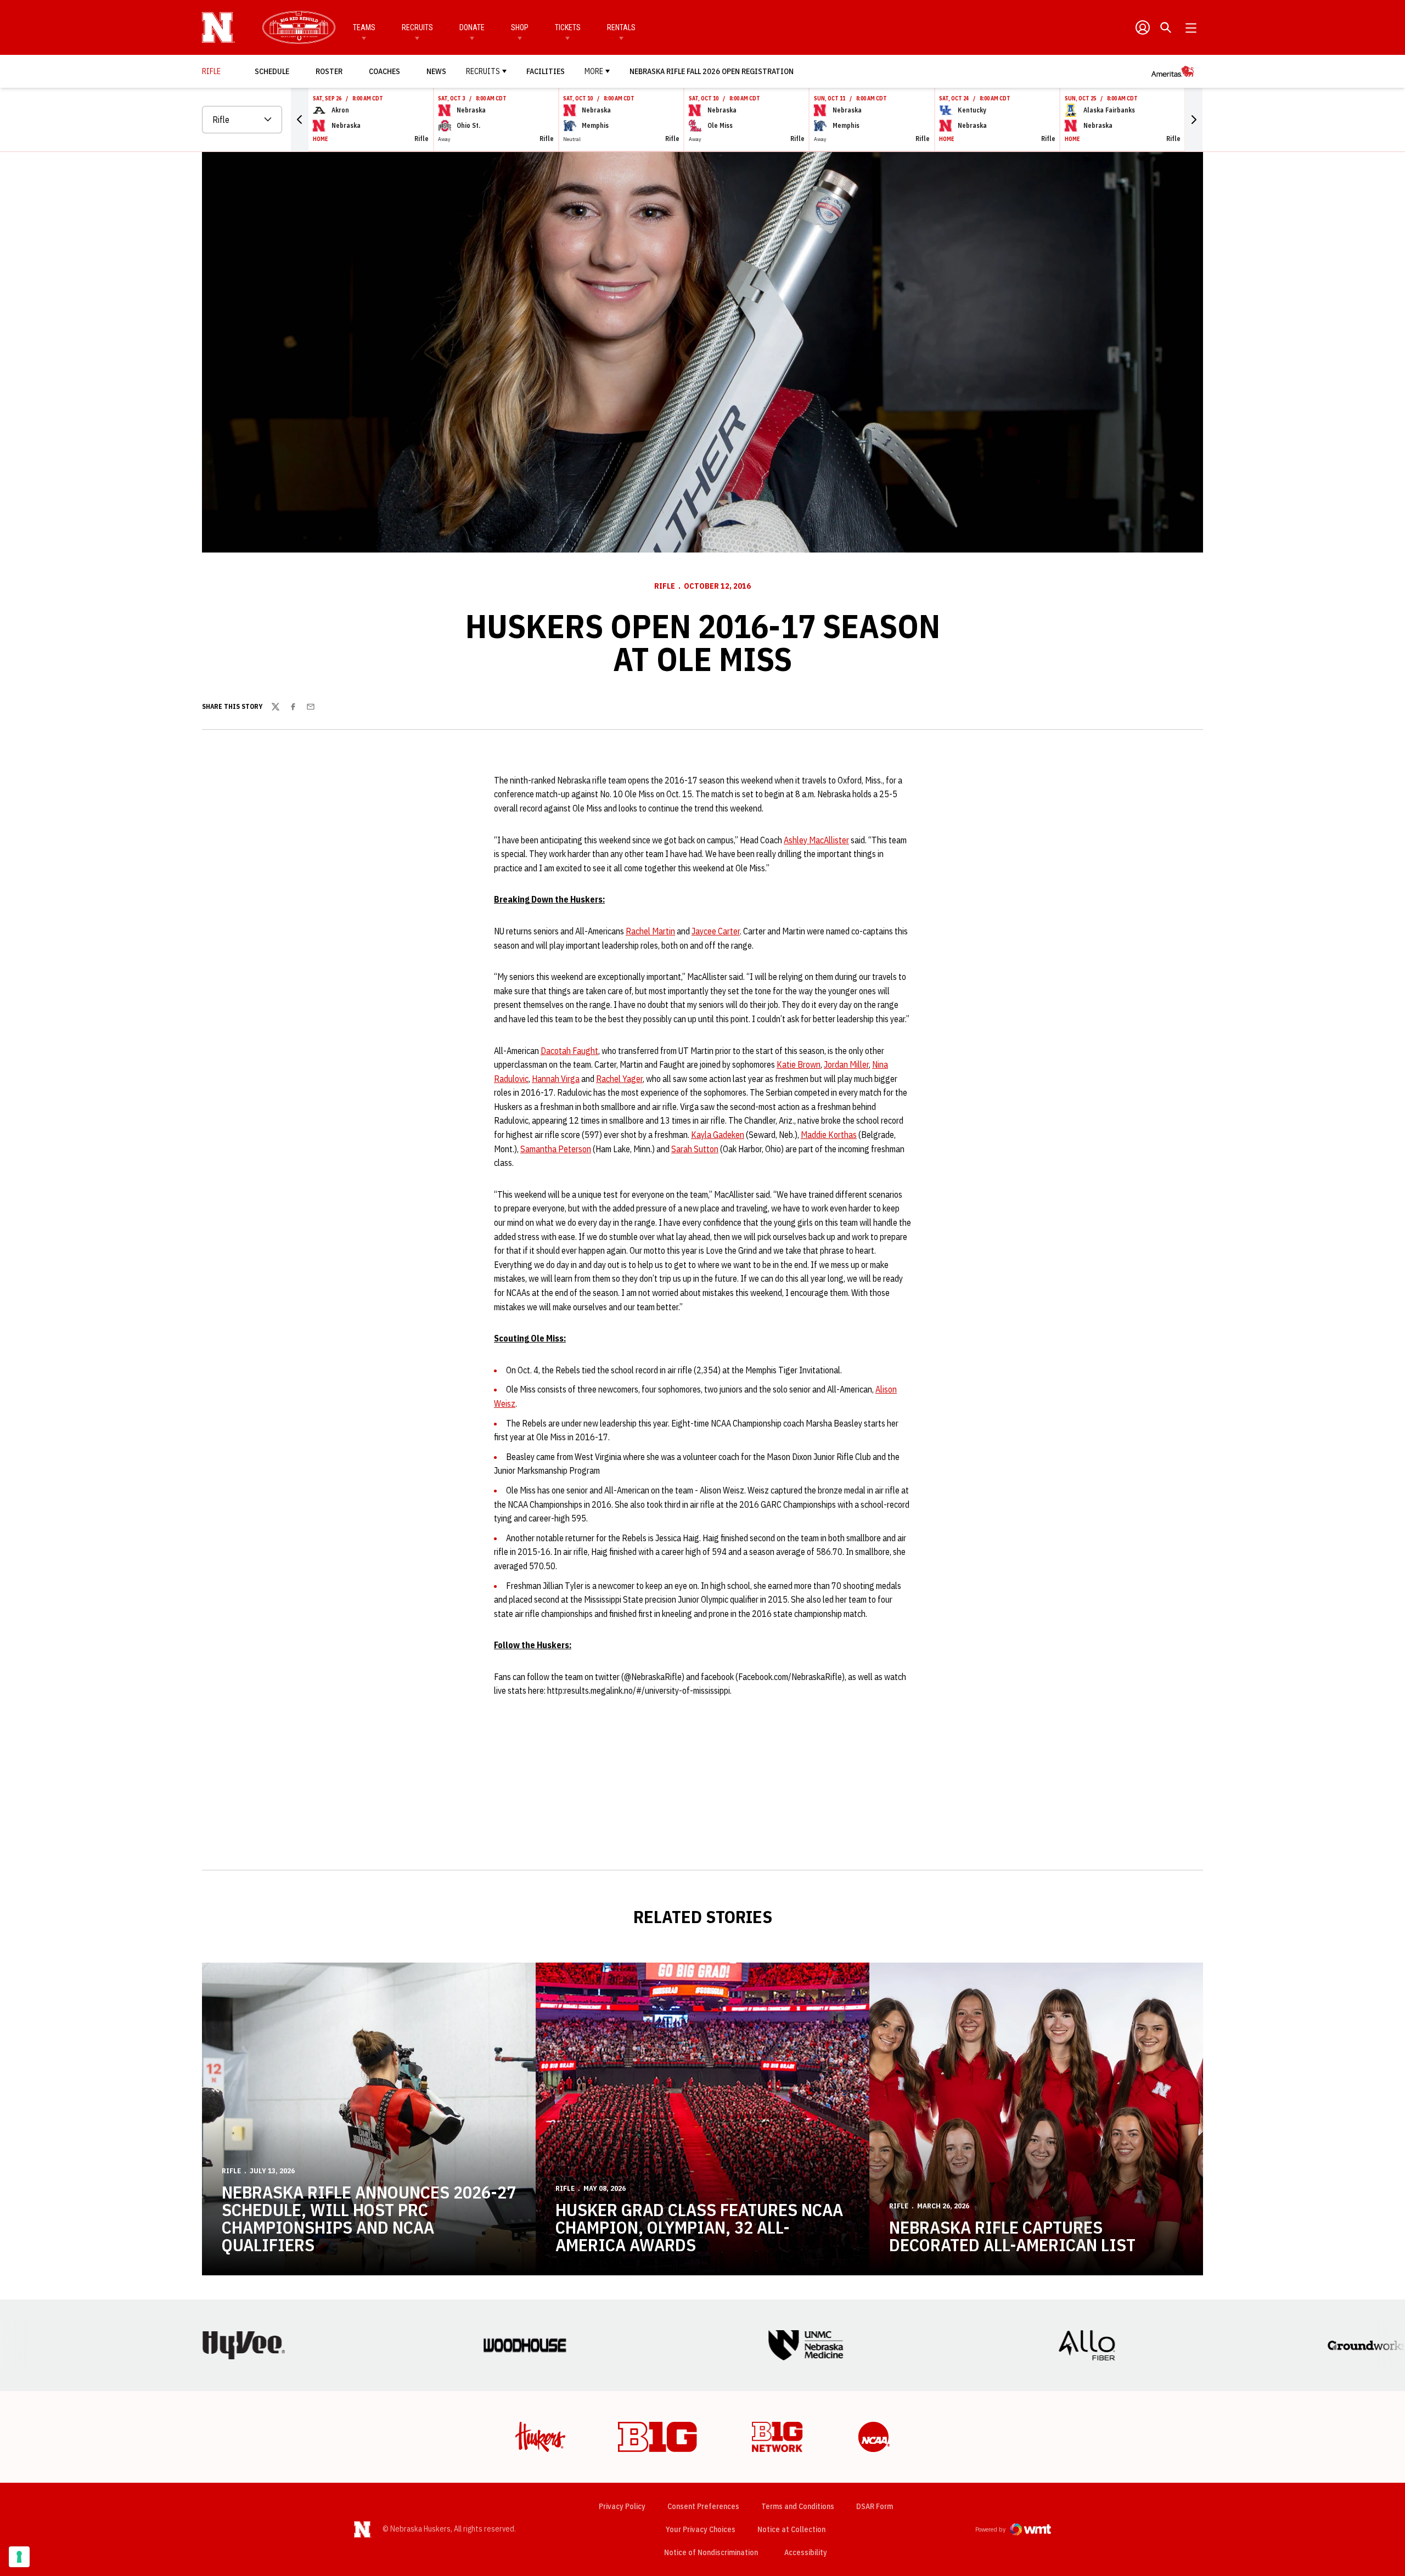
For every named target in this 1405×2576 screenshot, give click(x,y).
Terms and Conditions (798, 2506)
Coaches (384, 71)
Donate (472, 27)
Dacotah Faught (569, 1051)
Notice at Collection (791, 2529)
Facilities (546, 71)
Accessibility (806, 2552)
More (594, 71)
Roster (329, 71)
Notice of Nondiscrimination (711, 2552)
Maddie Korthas (829, 1135)
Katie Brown (799, 1064)
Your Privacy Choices (701, 2529)
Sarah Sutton (695, 1149)
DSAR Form (875, 2506)
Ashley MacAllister (816, 840)
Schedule (272, 71)
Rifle (665, 586)
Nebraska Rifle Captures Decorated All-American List (1012, 2236)
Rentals (621, 27)
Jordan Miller (846, 1064)
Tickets (568, 27)
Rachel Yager (619, 1079)
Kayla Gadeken (718, 1135)
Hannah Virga (556, 1079)
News (436, 71)
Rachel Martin (650, 931)
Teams (364, 27)
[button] (300, 120)
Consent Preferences (703, 2506)
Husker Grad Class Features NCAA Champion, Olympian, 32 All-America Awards (699, 2227)
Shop (520, 27)
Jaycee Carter (716, 931)
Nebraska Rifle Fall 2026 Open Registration (712, 71)
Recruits (417, 27)
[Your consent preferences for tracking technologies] (19, 2557)
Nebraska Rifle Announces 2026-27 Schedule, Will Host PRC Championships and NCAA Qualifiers (369, 2218)
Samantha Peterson (556, 1149)
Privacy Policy (622, 2506)
